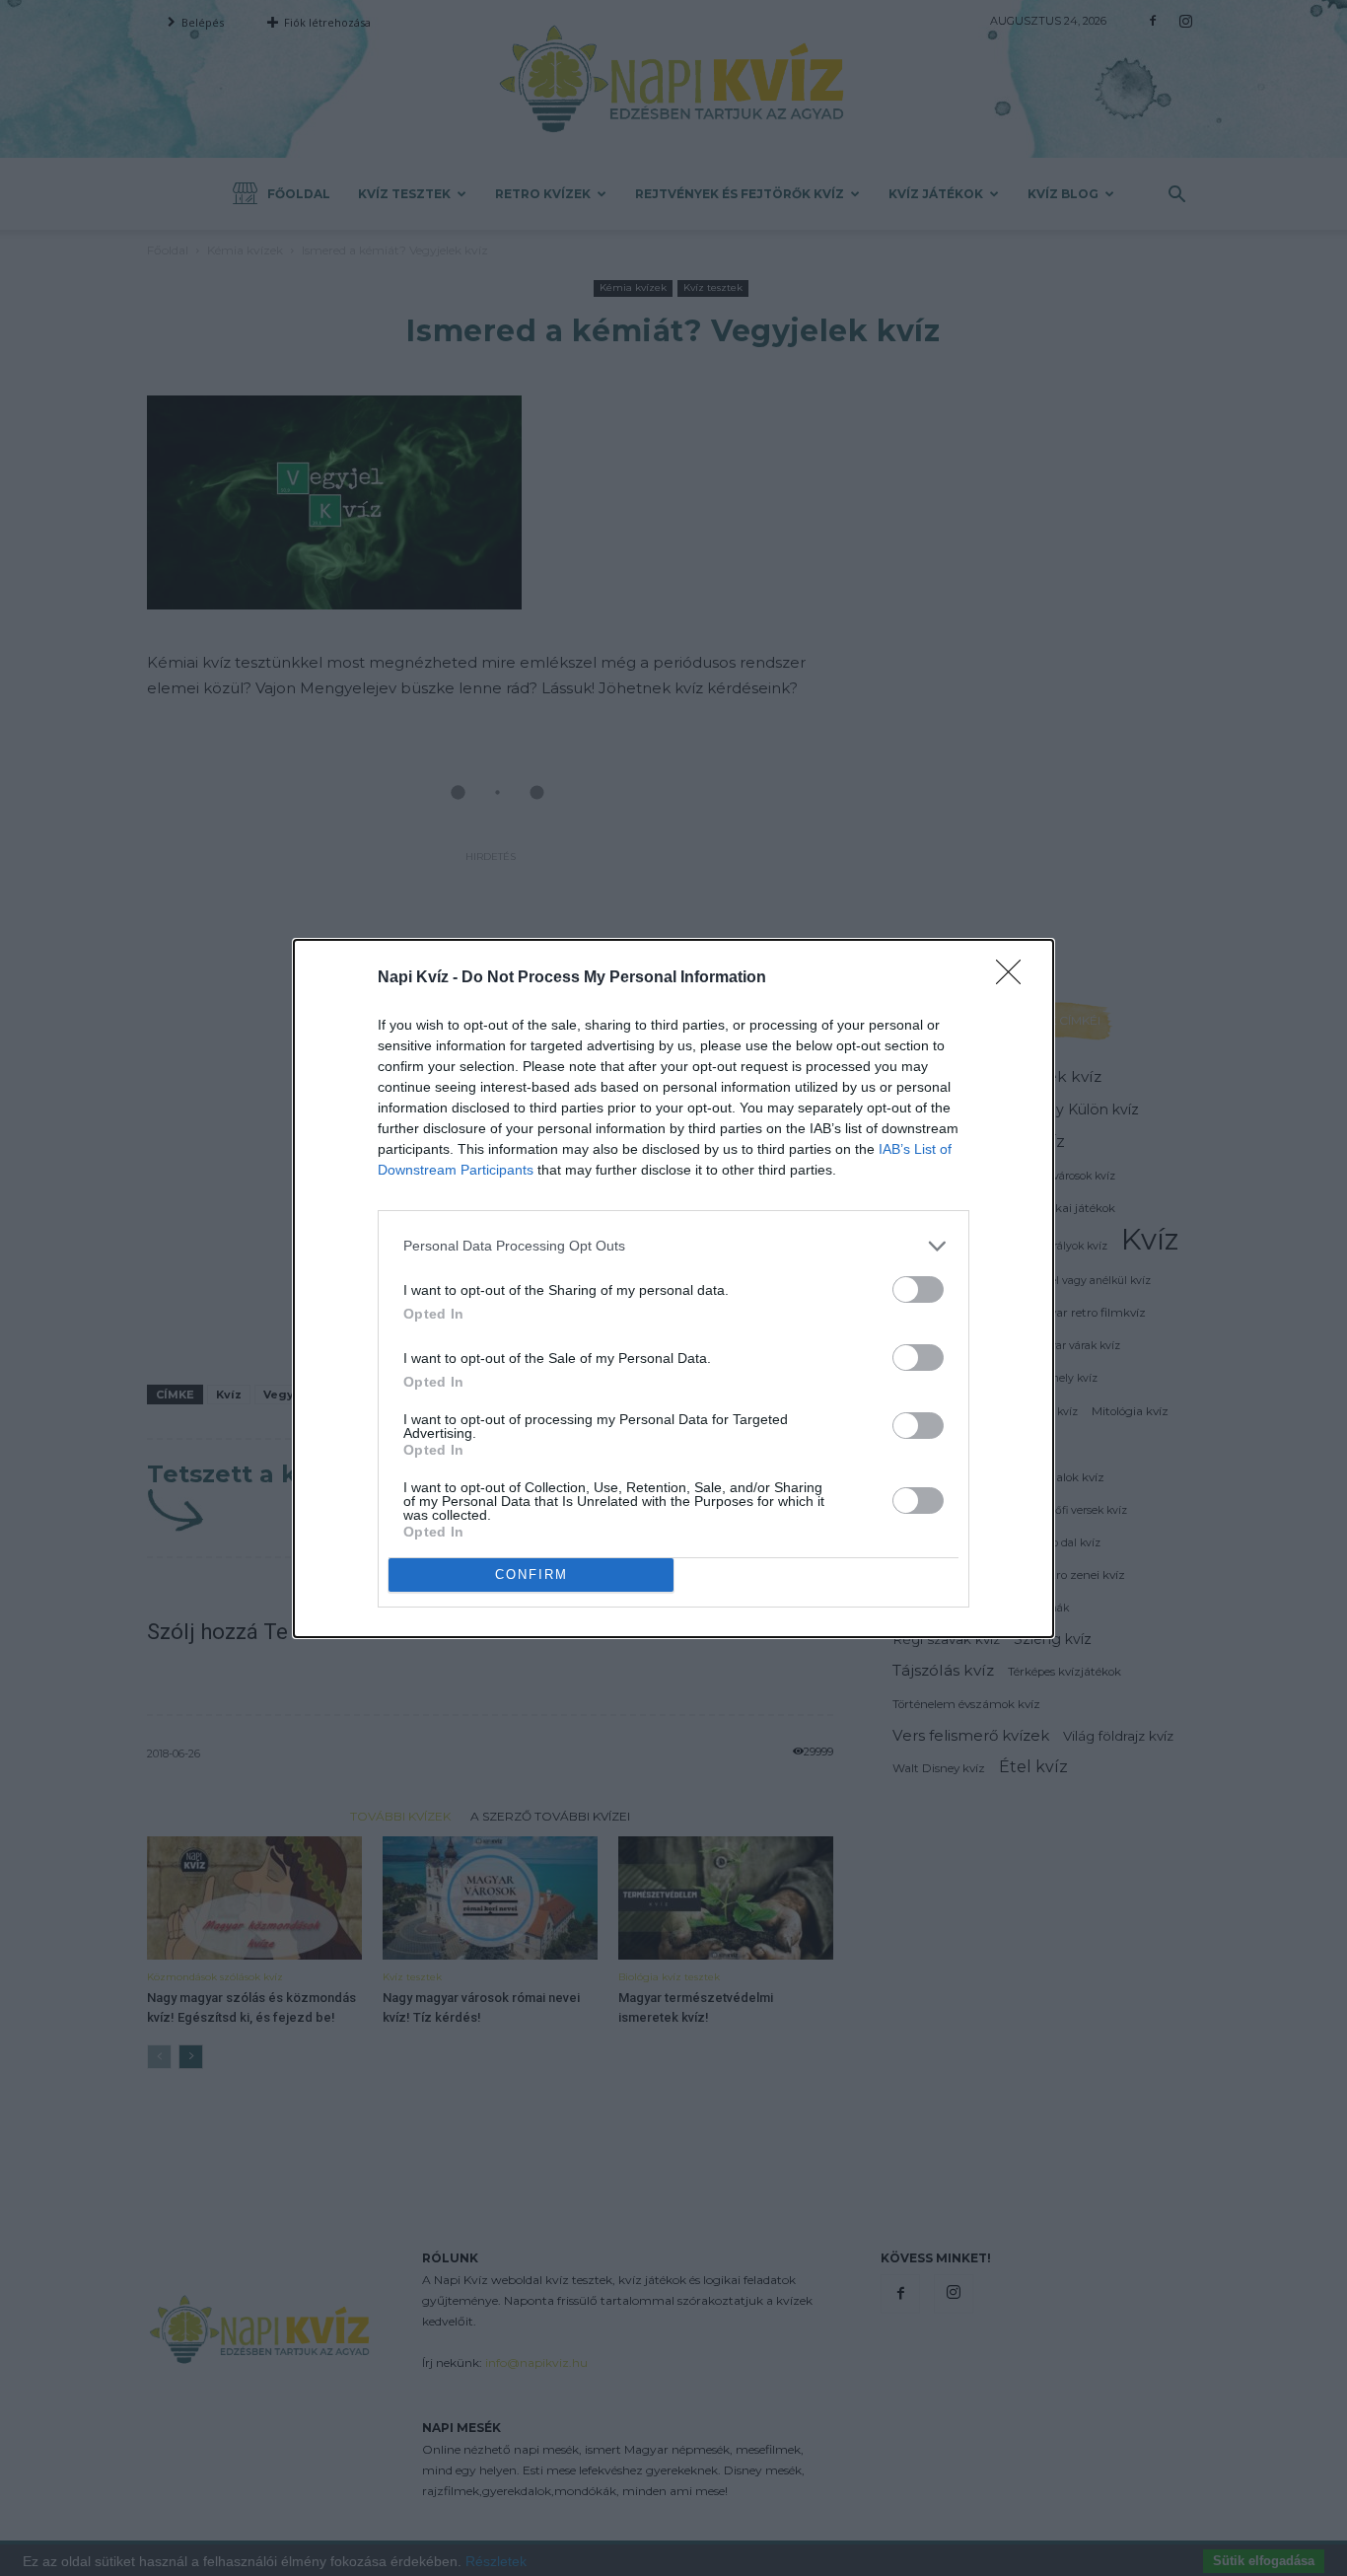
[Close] (1015, 978)
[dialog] (673, 1288)
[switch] (918, 1289)
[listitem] (673, 1246)
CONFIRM (532, 1574)
